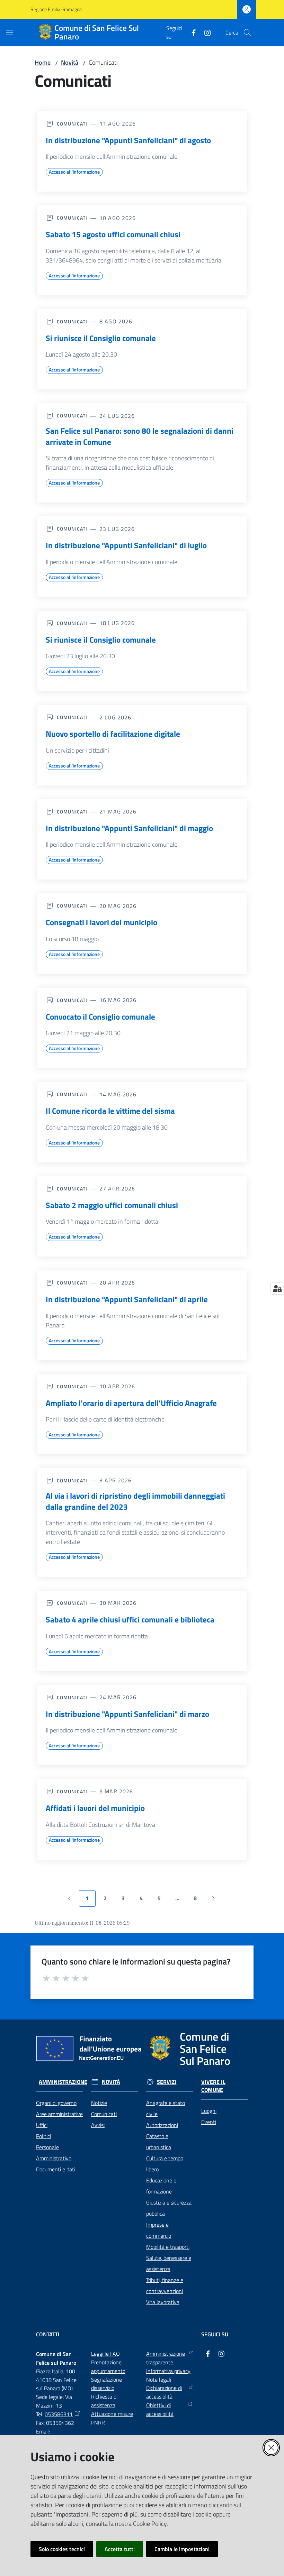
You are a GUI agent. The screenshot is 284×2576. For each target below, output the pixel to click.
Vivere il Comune (213, 2086)
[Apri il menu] (10, 33)
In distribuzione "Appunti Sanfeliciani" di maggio (129, 828)
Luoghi (209, 2111)
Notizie (99, 2103)
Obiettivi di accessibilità (160, 2409)
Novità (70, 62)
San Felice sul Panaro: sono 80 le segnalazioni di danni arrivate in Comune (140, 436)
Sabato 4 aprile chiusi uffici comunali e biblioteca (130, 1620)
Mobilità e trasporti (168, 2247)
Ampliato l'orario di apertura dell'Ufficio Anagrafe (131, 1403)
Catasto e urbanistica (159, 2142)
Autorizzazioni (162, 2125)
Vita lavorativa (163, 2302)
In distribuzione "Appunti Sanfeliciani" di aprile (127, 1299)
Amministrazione (63, 2082)
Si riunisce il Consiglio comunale (101, 338)
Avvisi (98, 2125)
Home (43, 62)
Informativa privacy (168, 2371)
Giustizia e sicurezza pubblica (169, 2208)
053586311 (59, 2414)
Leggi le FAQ (105, 2354)
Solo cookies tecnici (62, 2549)
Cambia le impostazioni (182, 2549)
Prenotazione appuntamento (108, 2367)
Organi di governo (56, 2103)
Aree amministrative (59, 2114)
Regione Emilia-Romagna (56, 9)
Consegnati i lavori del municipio (101, 922)
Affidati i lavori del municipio (95, 1808)
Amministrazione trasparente (166, 2358)
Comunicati (104, 2114)
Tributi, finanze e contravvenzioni (165, 2285)
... (180, 1900)
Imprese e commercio (159, 2230)
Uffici (42, 2125)
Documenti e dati (56, 2169)
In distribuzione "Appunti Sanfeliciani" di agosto (128, 140)
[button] (247, 33)
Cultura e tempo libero (165, 2164)
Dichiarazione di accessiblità (164, 2392)
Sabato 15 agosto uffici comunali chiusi (113, 234)
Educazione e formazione (161, 2186)
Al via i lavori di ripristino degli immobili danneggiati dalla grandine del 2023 (135, 1501)
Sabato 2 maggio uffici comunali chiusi (112, 1205)
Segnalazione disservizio (106, 2384)
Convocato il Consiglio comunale (100, 1017)
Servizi (167, 2082)
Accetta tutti (120, 2549)
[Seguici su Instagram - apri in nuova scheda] (205, 32)
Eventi (209, 2122)
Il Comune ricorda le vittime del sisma (110, 1111)
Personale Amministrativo (54, 2153)
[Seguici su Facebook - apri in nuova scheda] (191, 32)
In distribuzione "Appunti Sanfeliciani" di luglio (126, 545)
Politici (43, 2136)
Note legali (159, 2380)
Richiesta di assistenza (104, 2401)
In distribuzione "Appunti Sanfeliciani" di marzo (127, 1714)
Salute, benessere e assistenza (169, 2263)
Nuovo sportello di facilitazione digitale (113, 734)
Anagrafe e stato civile (166, 2108)
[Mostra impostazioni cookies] (277, 1288)
